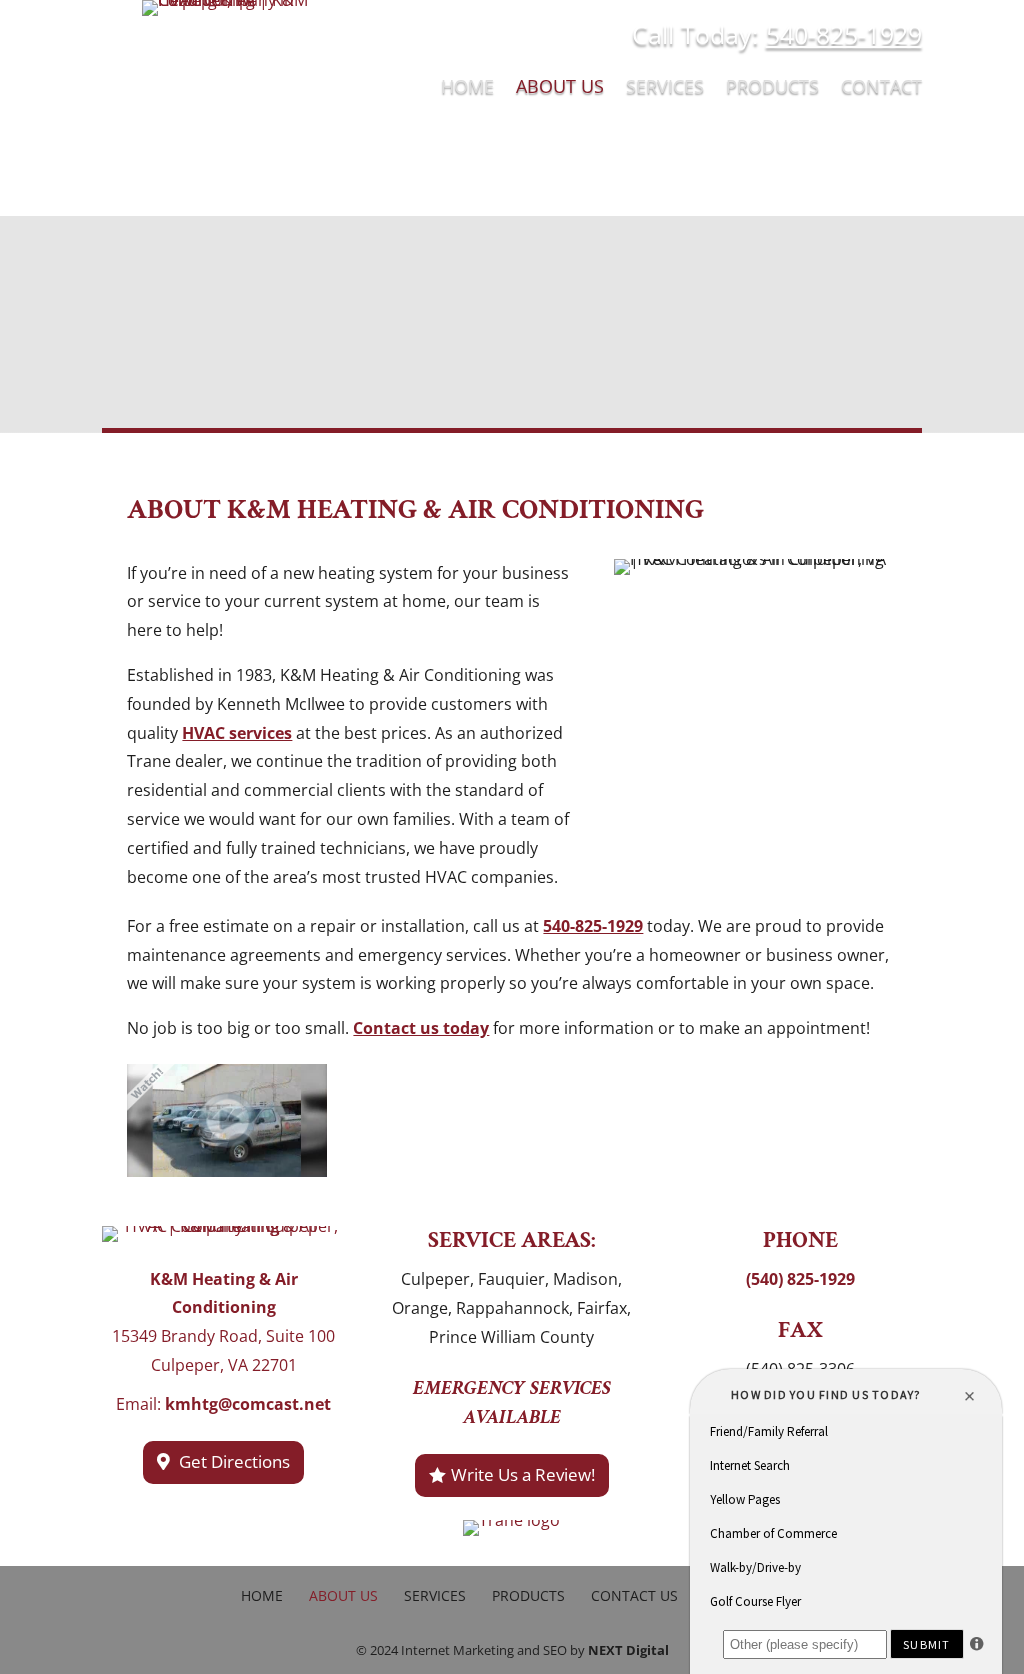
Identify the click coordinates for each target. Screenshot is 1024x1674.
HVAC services (237, 733)
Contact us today (421, 1028)
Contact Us (634, 1595)
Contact (881, 88)
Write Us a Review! (523, 1474)
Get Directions (234, 1461)
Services (665, 88)
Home (467, 88)
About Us (560, 88)
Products (772, 88)
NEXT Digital (628, 1650)
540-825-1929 (844, 34)
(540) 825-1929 (800, 1279)
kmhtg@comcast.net (248, 1404)
